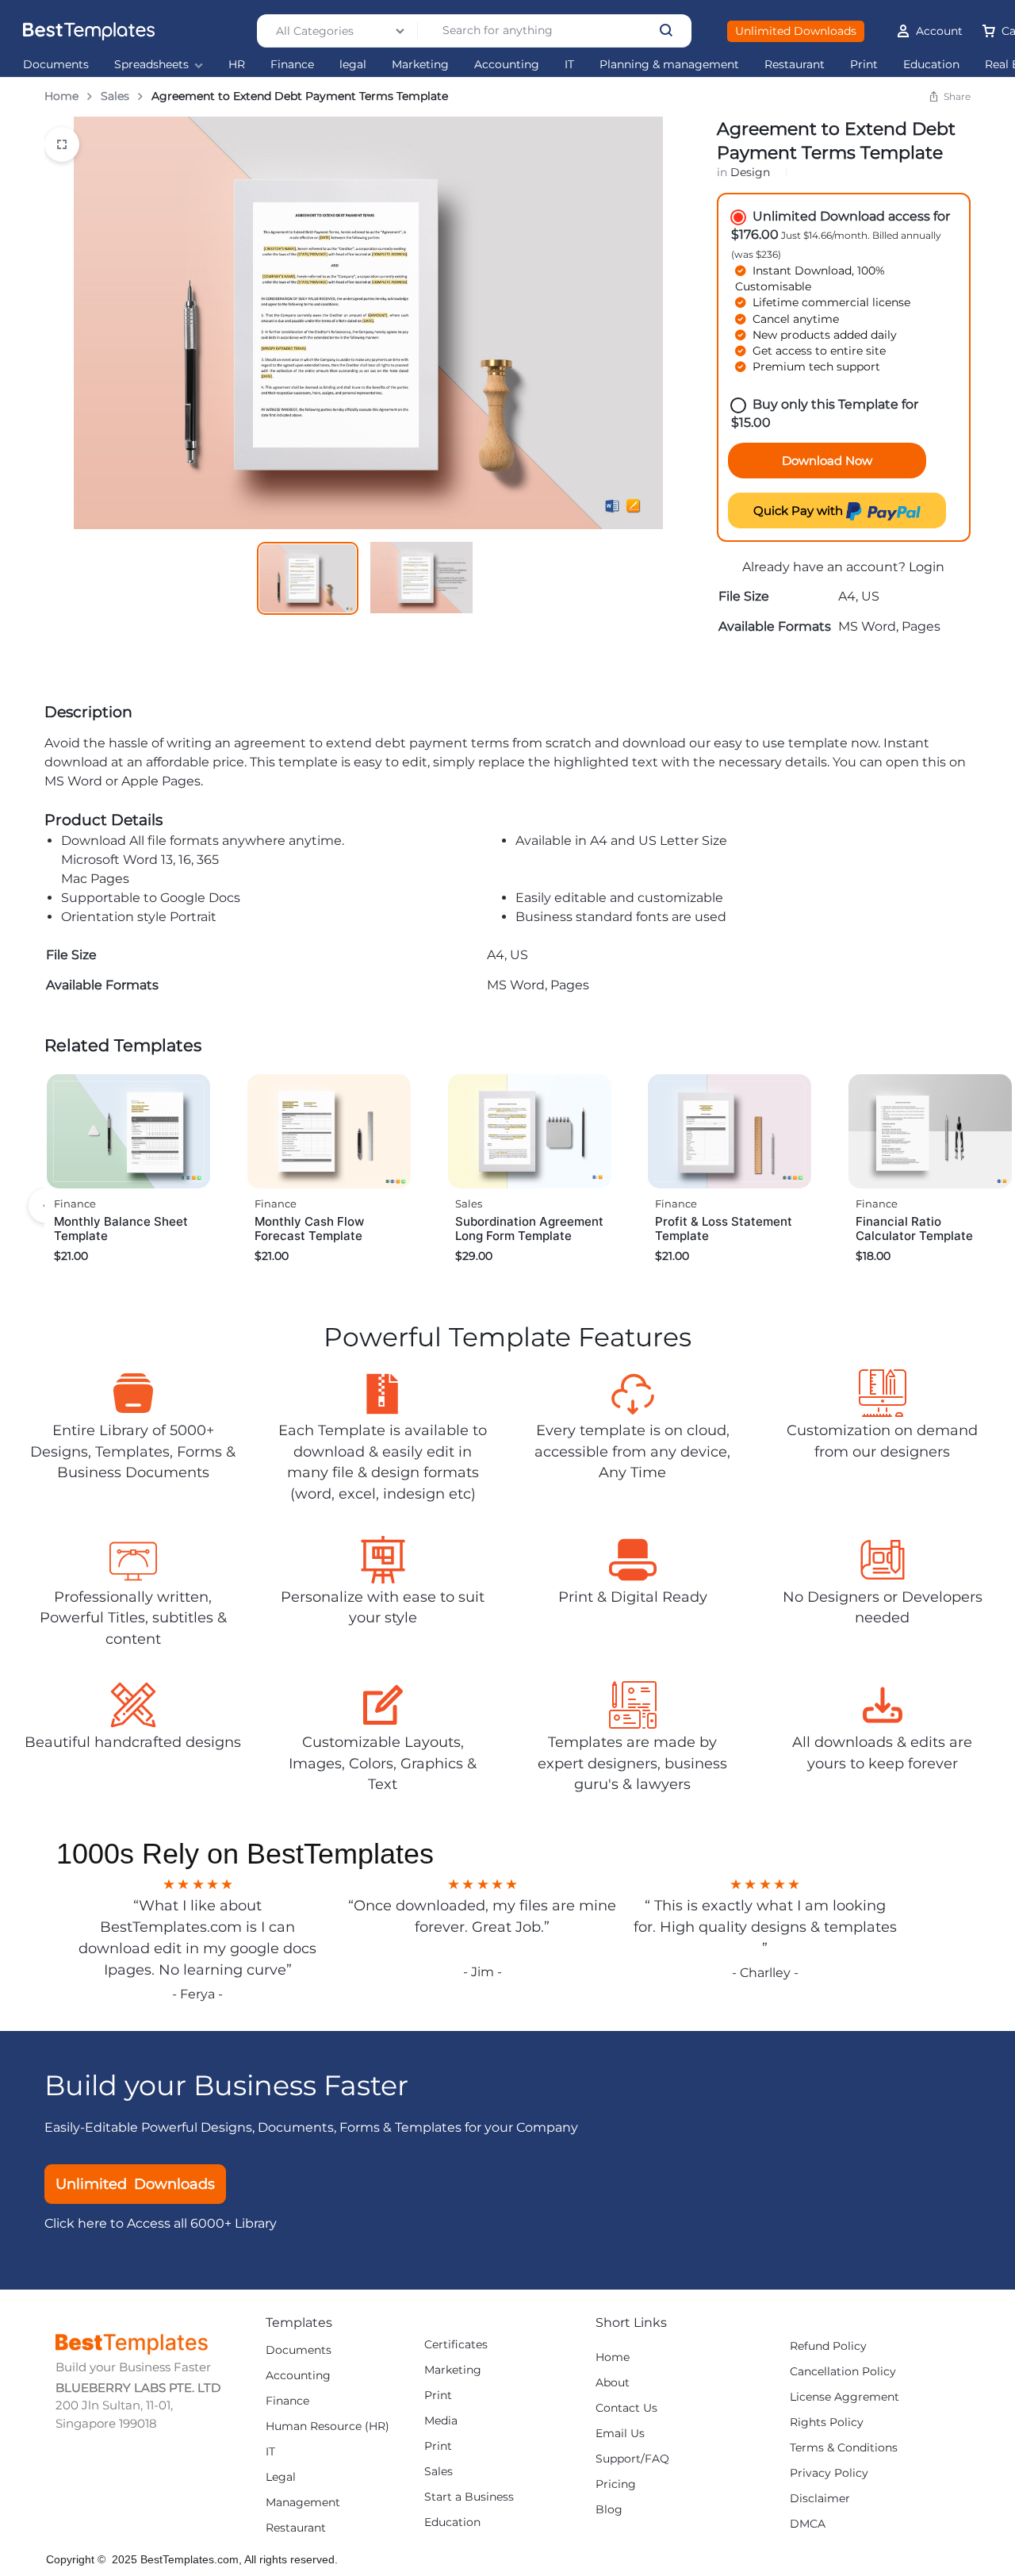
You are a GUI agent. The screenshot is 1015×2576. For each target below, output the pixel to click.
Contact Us (626, 2408)
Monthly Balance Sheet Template (121, 1228)
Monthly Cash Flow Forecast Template (309, 1228)
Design (750, 172)
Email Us (620, 2434)
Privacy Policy (829, 2473)
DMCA (808, 2524)
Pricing (616, 2484)
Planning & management (669, 65)
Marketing (420, 65)
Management (303, 2503)
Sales (115, 96)
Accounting (507, 65)
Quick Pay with (800, 511)
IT (569, 65)
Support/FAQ (632, 2459)
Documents (56, 65)
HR (237, 65)
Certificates (456, 2345)
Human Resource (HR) (327, 2426)
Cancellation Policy (843, 2372)
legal (353, 65)
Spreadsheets (151, 65)
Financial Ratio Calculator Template (914, 1228)
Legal (281, 2477)
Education (931, 65)
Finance (292, 65)
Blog (609, 2510)
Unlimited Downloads (796, 31)
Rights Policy (827, 2422)
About (613, 2383)
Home (61, 96)
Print (864, 65)
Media (441, 2421)
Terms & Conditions (844, 2448)
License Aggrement (845, 2397)
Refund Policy (828, 2346)
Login (927, 567)
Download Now (827, 461)
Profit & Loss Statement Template (724, 1228)
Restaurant (795, 65)
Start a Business (469, 2497)
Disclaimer (820, 2499)
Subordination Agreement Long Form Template (529, 1228)
